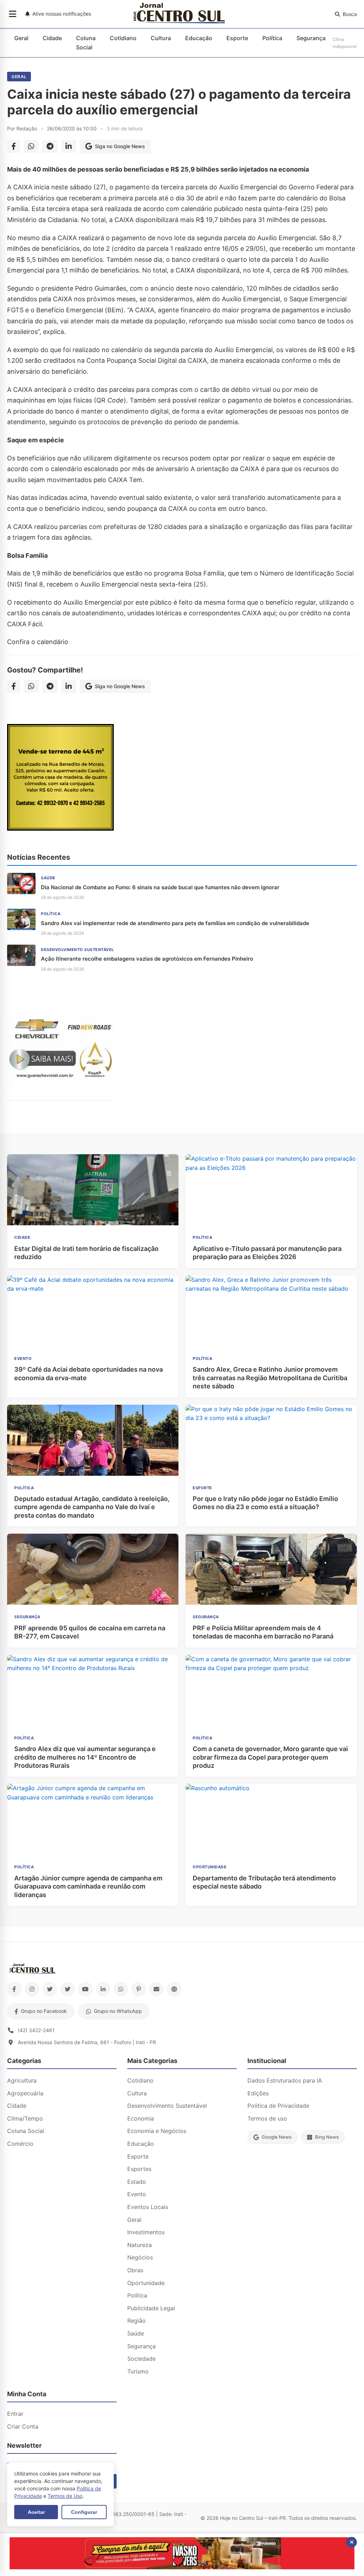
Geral (21, 38)
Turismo (138, 2371)
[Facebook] (14, 1989)
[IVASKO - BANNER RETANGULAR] (182, 2567)
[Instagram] (32, 1989)
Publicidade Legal (151, 2308)
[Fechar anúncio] (352, 2542)
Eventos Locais (148, 2207)
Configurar (84, 2512)
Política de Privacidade (278, 2106)
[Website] (174, 1989)
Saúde (136, 2333)
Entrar (15, 2414)
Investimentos (146, 2232)
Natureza (140, 2245)
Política (272, 38)
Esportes (139, 2169)
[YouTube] (85, 1989)
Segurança (311, 38)
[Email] (156, 1989)
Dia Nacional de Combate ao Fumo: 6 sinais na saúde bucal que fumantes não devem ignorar (160, 887)
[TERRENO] (60, 828)
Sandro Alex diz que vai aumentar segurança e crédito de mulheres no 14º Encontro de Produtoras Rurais (85, 1757)
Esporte (237, 38)
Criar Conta (23, 2426)
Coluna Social (86, 43)
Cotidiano (123, 38)
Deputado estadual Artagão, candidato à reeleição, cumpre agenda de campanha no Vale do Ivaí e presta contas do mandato (92, 1507)
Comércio (20, 2144)
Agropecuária (25, 2093)
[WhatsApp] (121, 1989)
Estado (137, 2182)
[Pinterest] (139, 1989)
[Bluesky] (68, 1989)
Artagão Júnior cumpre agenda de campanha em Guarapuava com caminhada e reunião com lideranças (88, 1886)
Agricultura (22, 2080)
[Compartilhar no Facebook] (14, 146)
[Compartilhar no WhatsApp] (31, 146)
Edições (258, 2093)
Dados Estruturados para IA (285, 2080)
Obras (135, 2270)
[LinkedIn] (103, 1989)
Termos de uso (267, 2118)
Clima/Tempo (25, 2118)
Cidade (52, 38)
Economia (141, 2118)
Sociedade (141, 2359)
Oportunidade (146, 2283)
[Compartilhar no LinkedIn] (69, 146)
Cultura (161, 38)
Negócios (140, 2257)
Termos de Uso (65, 2496)
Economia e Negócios (157, 2131)
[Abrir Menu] (13, 14)
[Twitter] (50, 1989)
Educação (199, 38)
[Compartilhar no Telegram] (50, 146)
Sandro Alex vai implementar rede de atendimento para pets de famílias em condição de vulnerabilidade (175, 923)
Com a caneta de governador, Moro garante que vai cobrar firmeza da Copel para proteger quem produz (270, 1757)
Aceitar (36, 2512)
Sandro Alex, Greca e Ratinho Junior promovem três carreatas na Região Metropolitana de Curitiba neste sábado (270, 1378)
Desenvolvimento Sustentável (167, 2106)
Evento (137, 2194)
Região (136, 2321)
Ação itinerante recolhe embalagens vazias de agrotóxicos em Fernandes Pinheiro (147, 959)
